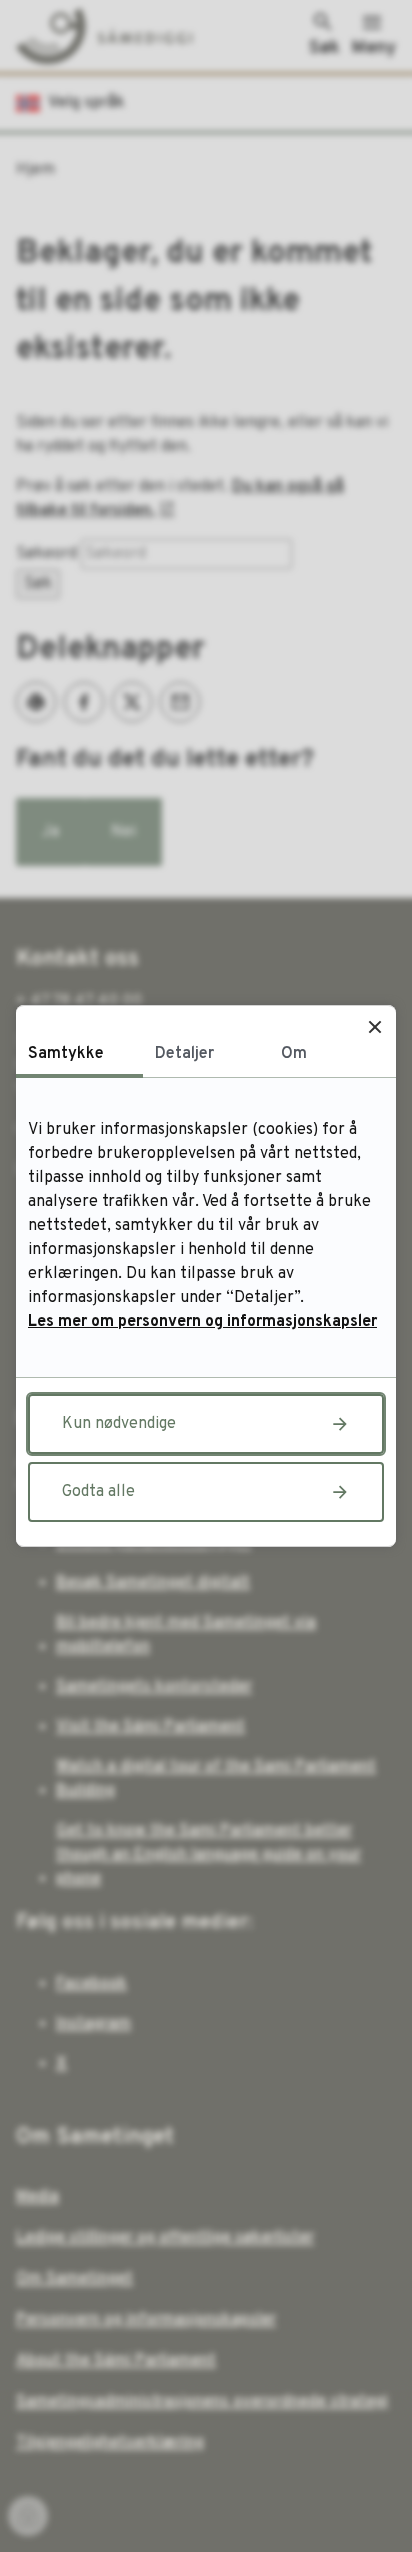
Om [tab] (294, 1054)
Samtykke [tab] (66, 1054)
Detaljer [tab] (184, 1054)
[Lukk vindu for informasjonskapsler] (374, 1026)
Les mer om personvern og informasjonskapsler (202, 1322)
